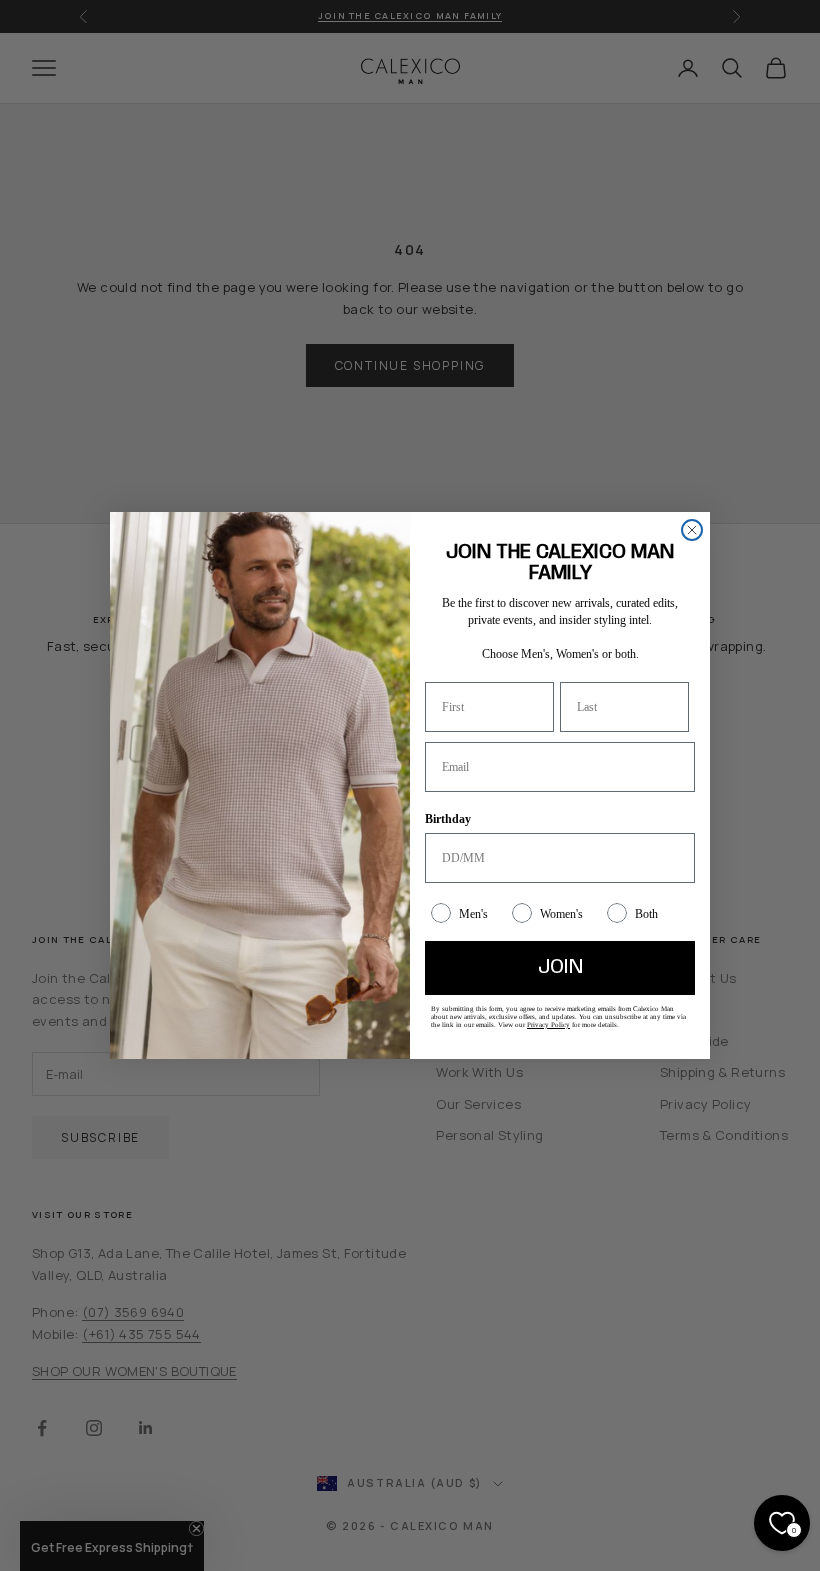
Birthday (448, 819)
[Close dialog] (692, 530)
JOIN (560, 967)
